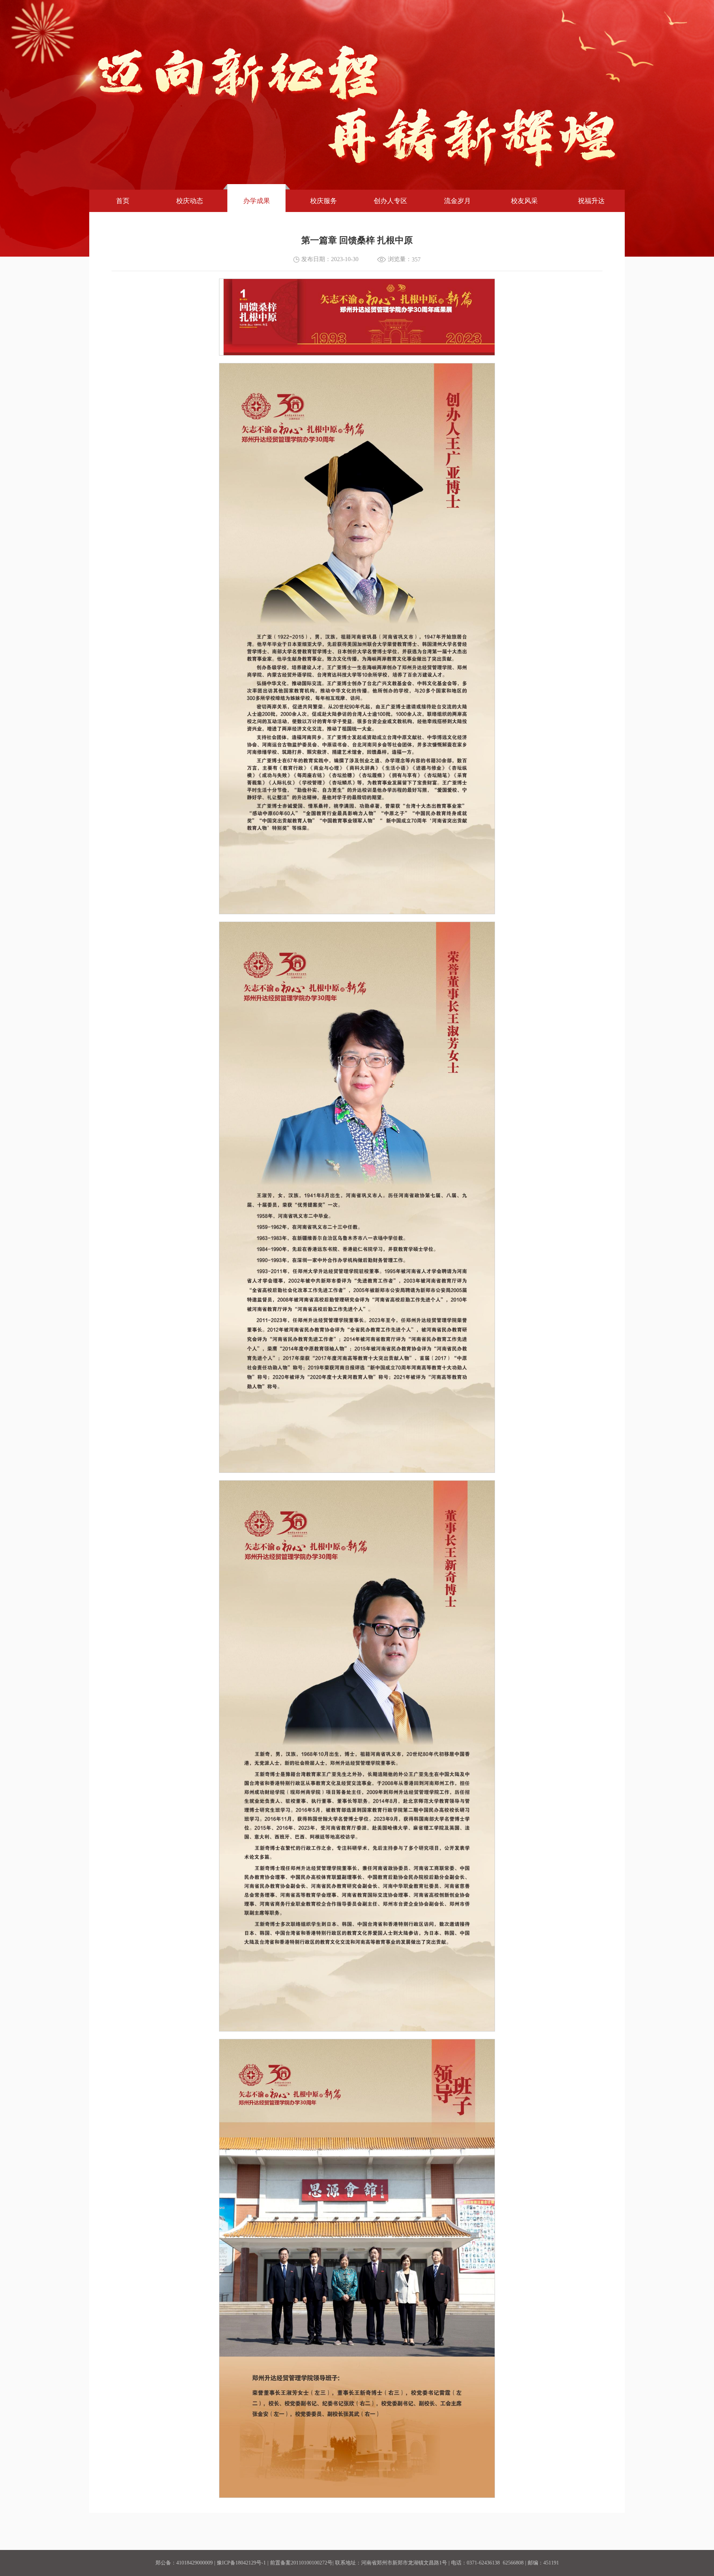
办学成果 (257, 201)
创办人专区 (390, 201)
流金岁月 (457, 201)
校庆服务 (324, 201)
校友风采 (524, 201)
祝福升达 (591, 201)
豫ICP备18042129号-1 (241, 2563)
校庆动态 (190, 201)
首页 (123, 201)
